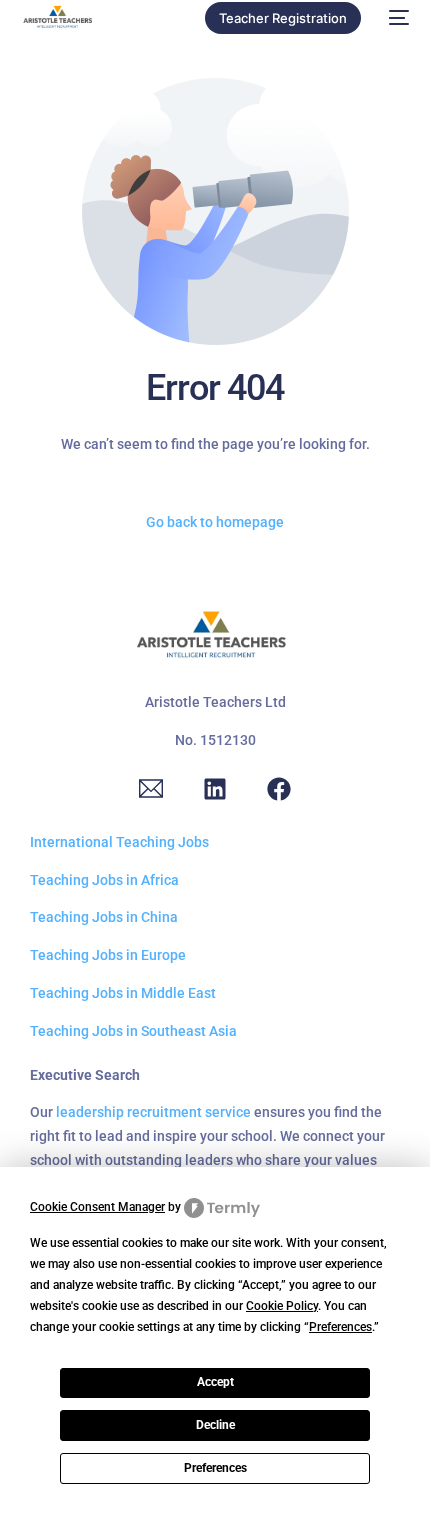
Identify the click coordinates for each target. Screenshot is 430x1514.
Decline (215, 1425)
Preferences (215, 1468)
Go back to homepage (215, 522)
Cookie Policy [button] (282, 1306)
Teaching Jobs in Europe (108, 955)
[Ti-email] (151, 789)
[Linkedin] (215, 789)
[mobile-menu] (395, 18)
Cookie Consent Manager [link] (97, 1207)
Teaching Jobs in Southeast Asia (133, 1031)
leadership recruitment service (153, 1112)
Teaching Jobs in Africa (104, 880)
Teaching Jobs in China (104, 917)
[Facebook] (279, 789)
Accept (215, 1382)
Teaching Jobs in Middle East (123, 993)
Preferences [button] (340, 1327)
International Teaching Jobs (119, 842)
